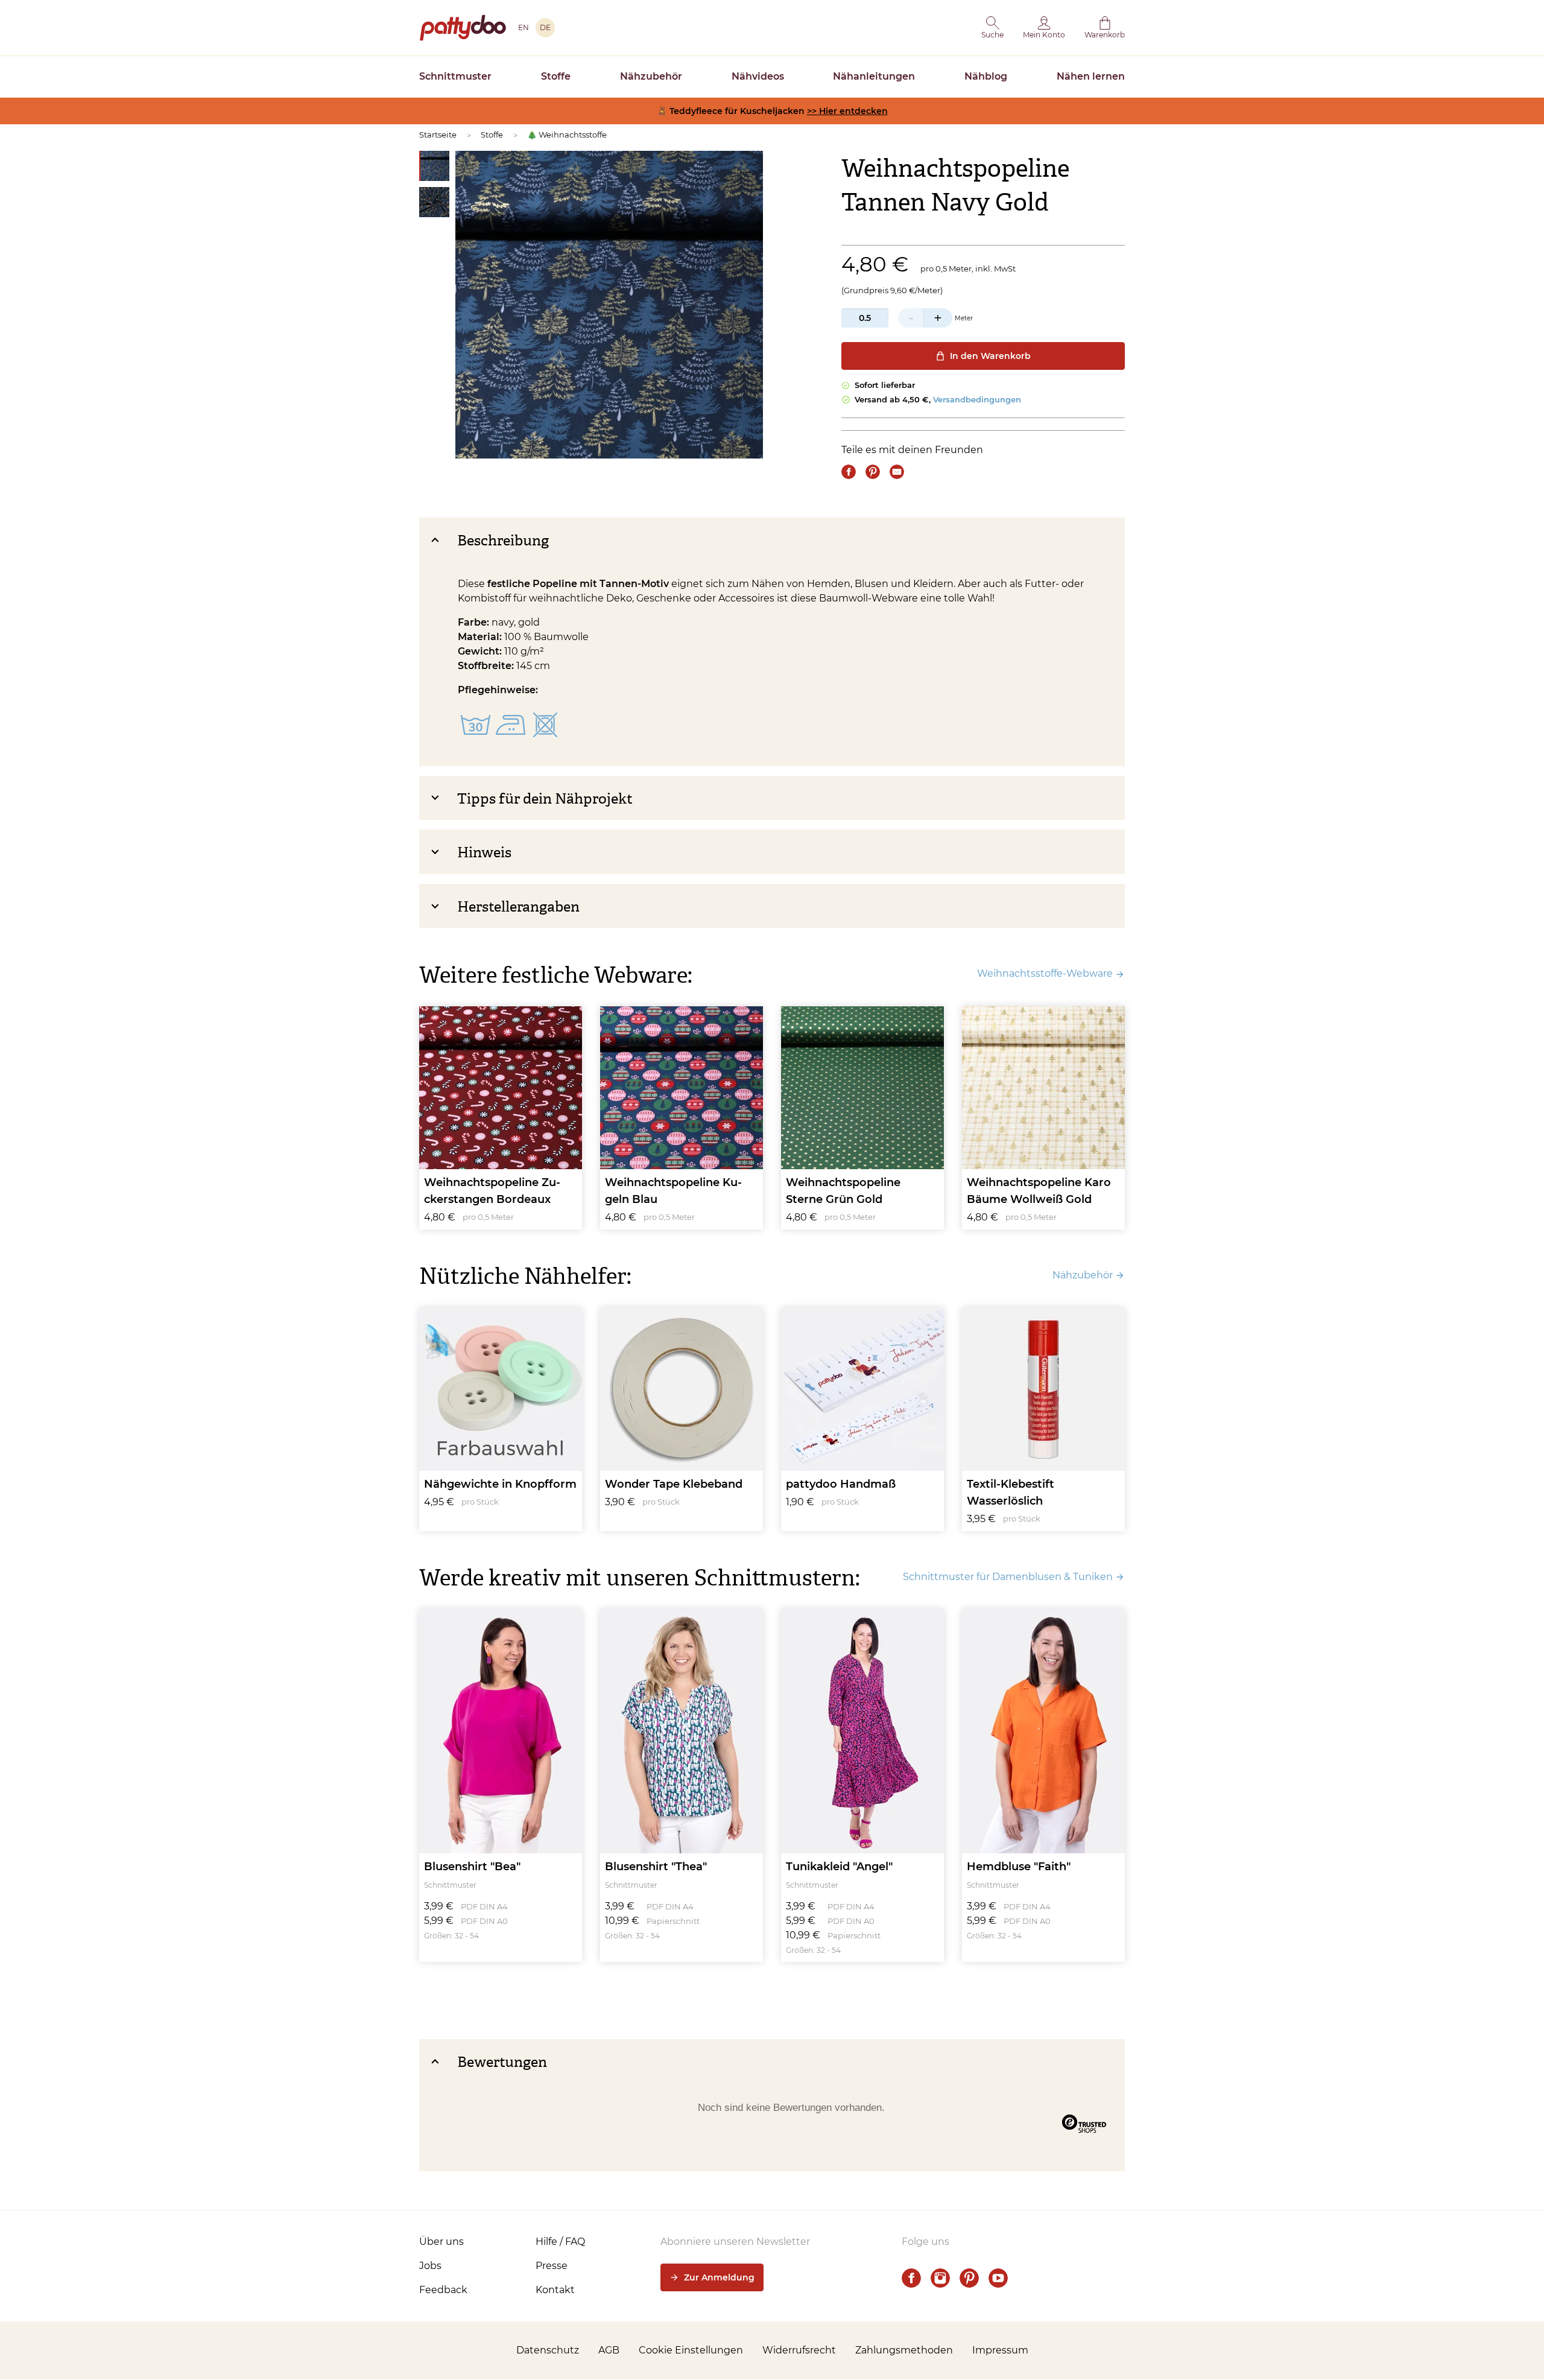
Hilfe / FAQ (560, 2242)
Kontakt (555, 2290)
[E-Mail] (897, 472)
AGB (609, 2350)
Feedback (443, 2290)
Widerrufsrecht (799, 2350)
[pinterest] (969, 2278)
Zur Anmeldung (719, 2277)
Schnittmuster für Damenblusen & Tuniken (1008, 1577)
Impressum (1000, 2350)
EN (524, 27)
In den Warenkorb (990, 356)
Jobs (430, 2266)
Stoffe (556, 76)
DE (545, 27)
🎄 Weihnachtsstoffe (567, 135)
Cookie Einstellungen (691, 2350)
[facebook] (911, 2278)
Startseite (438, 135)
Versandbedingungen (977, 399)
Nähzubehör (651, 76)
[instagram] (940, 2278)
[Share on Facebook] (849, 472)
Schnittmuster (455, 76)
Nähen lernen (1091, 76)
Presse (552, 2266)
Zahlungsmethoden (904, 2350)
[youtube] (998, 2278)
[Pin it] (873, 472)
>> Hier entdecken (847, 111)
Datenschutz (548, 2350)
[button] (992, 28)
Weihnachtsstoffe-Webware (1045, 973)
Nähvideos (758, 76)
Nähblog (986, 76)
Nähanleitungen (874, 76)
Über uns (441, 2242)
